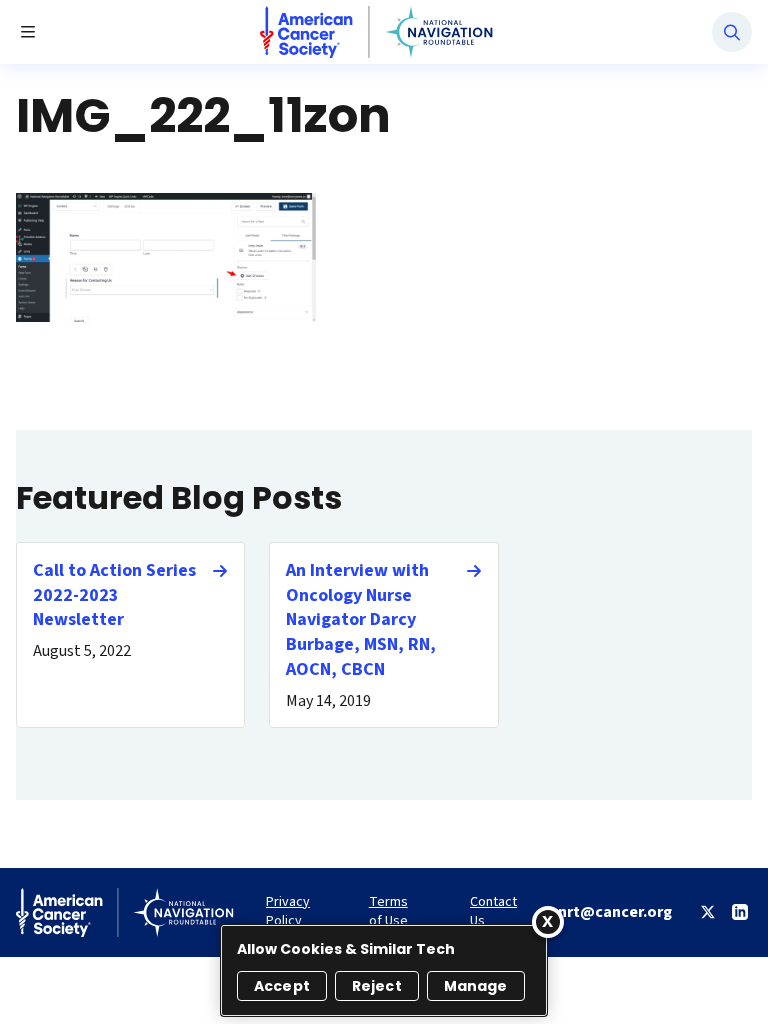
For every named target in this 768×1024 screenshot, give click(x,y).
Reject (377, 986)
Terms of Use (388, 912)
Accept (282, 986)
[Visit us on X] (708, 912)
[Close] (548, 922)
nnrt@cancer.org (610, 912)
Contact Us (493, 912)
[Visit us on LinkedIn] (740, 912)
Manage (476, 986)
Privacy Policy (288, 912)
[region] (384, 970)
